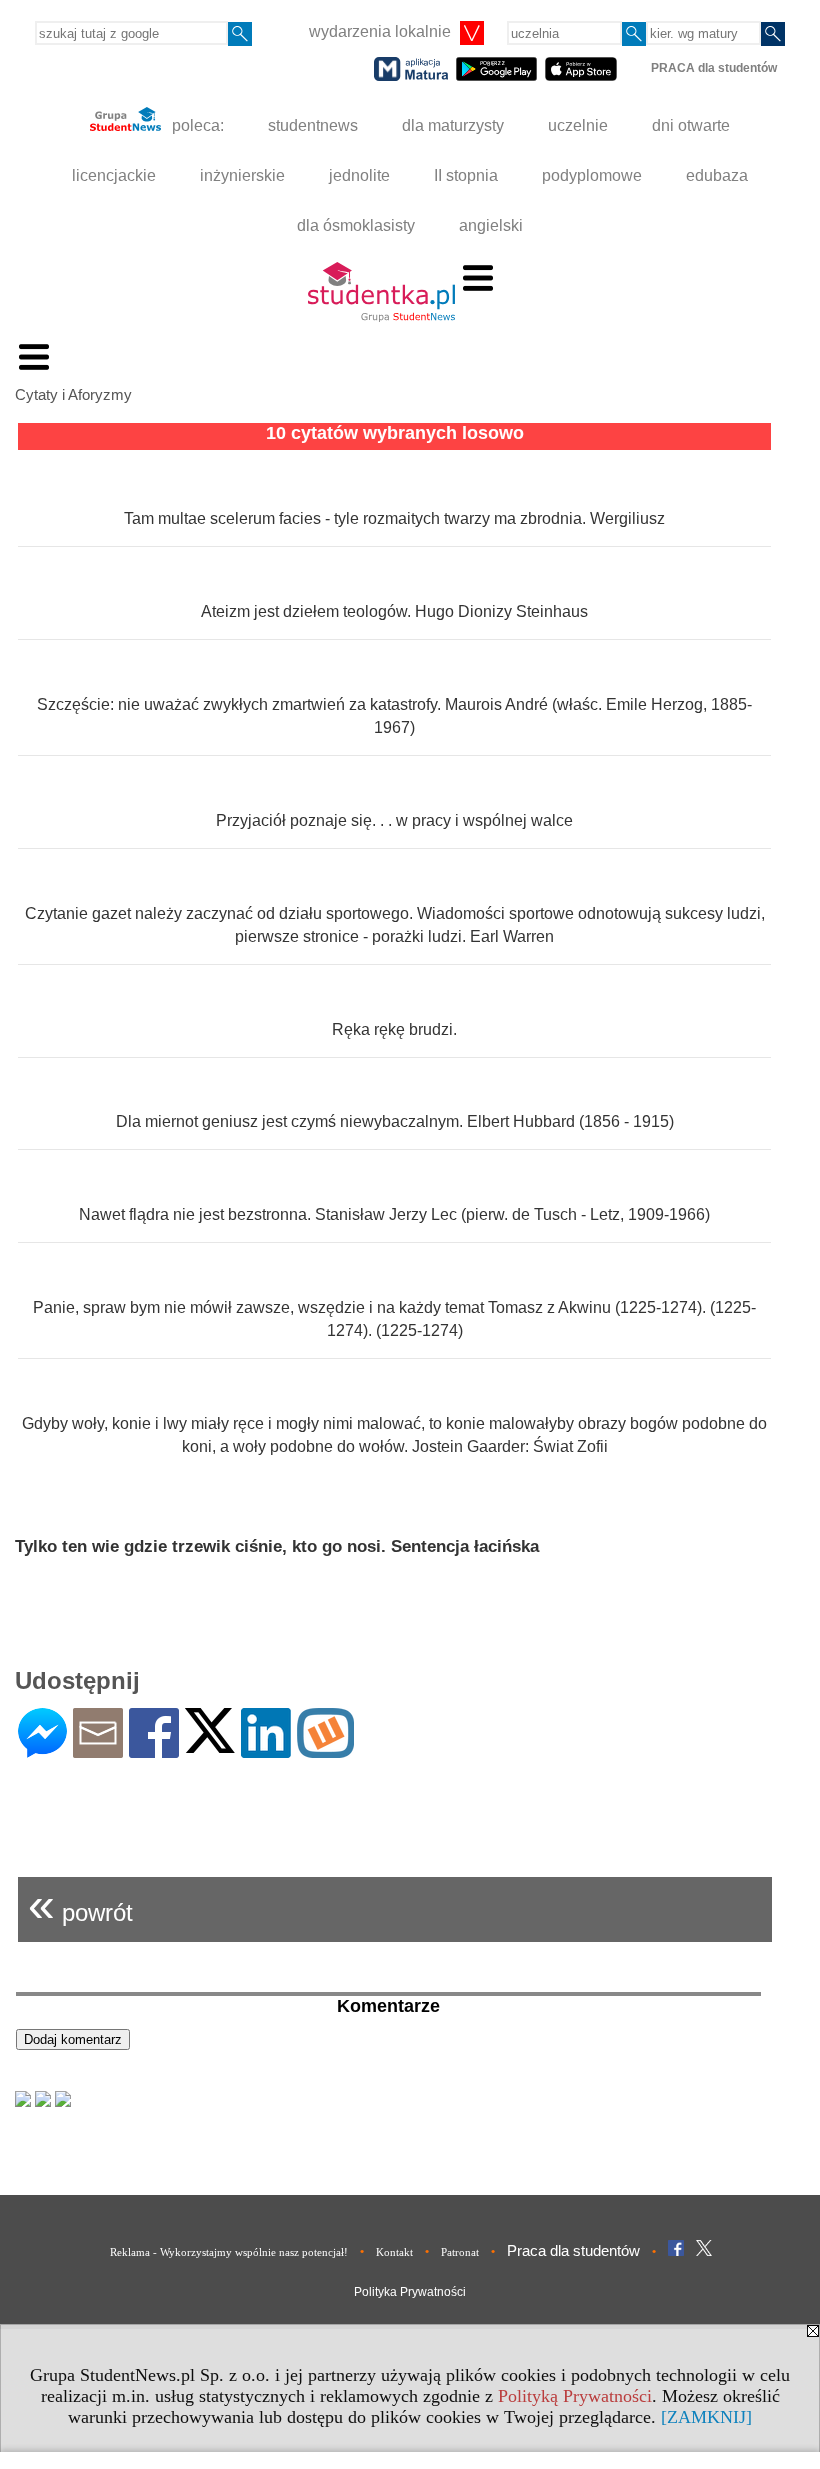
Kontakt (394, 2252)
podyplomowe (592, 175)
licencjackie (114, 175)
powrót (80, 1904)
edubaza (717, 175)
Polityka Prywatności (410, 2292)
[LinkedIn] (266, 1749)
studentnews (313, 125)
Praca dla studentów (573, 2250)
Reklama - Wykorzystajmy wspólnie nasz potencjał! (229, 2252)
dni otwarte (691, 125)
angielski (491, 225)
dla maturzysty (453, 125)
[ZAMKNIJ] (706, 2417)
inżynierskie (242, 175)
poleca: (196, 125)
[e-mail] (98, 1749)
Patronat (460, 2252)
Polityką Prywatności (575, 2396)
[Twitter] (210, 1744)
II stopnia (466, 175)
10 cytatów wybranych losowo (395, 433)
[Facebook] (154, 1749)
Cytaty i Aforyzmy (73, 394)
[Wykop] (325, 1749)
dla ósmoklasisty (356, 225)
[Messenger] (42, 1749)
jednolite (359, 175)
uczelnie (578, 125)
